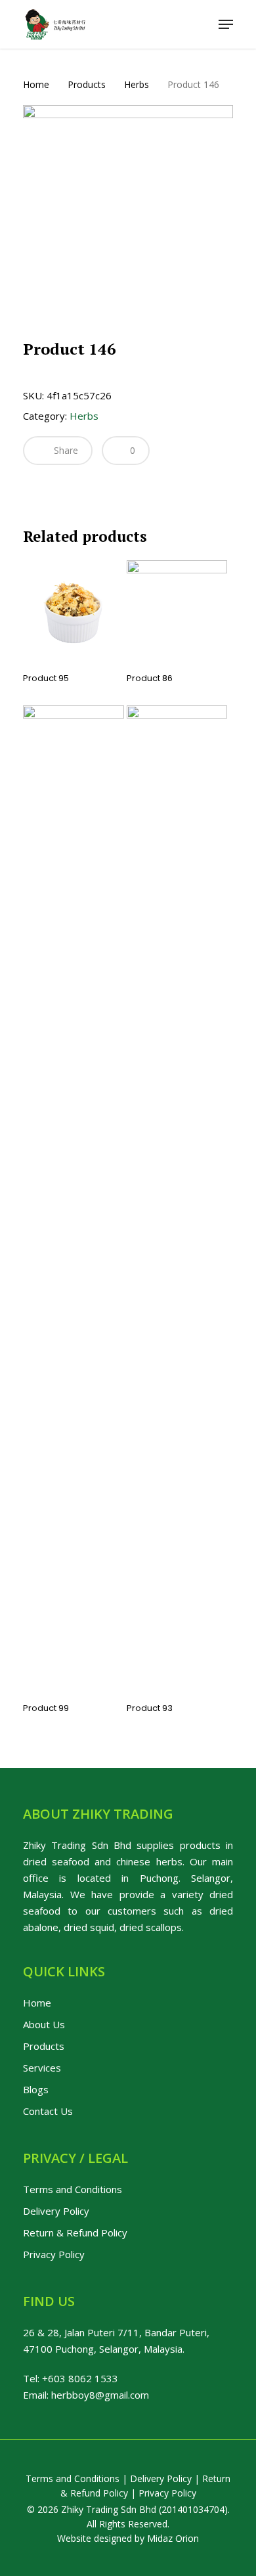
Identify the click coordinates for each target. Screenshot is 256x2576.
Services (42, 2068)
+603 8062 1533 (80, 2378)
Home (36, 84)
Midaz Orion (173, 2538)
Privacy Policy (54, 2254)
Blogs (36, 2089)
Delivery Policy (56, 2211)
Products (87, 84)
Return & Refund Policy (75, 2232)
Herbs (137, 84)
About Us (44, 2024)
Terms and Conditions (73, 2189)
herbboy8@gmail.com (100, 2395)
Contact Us (48, 2111)
